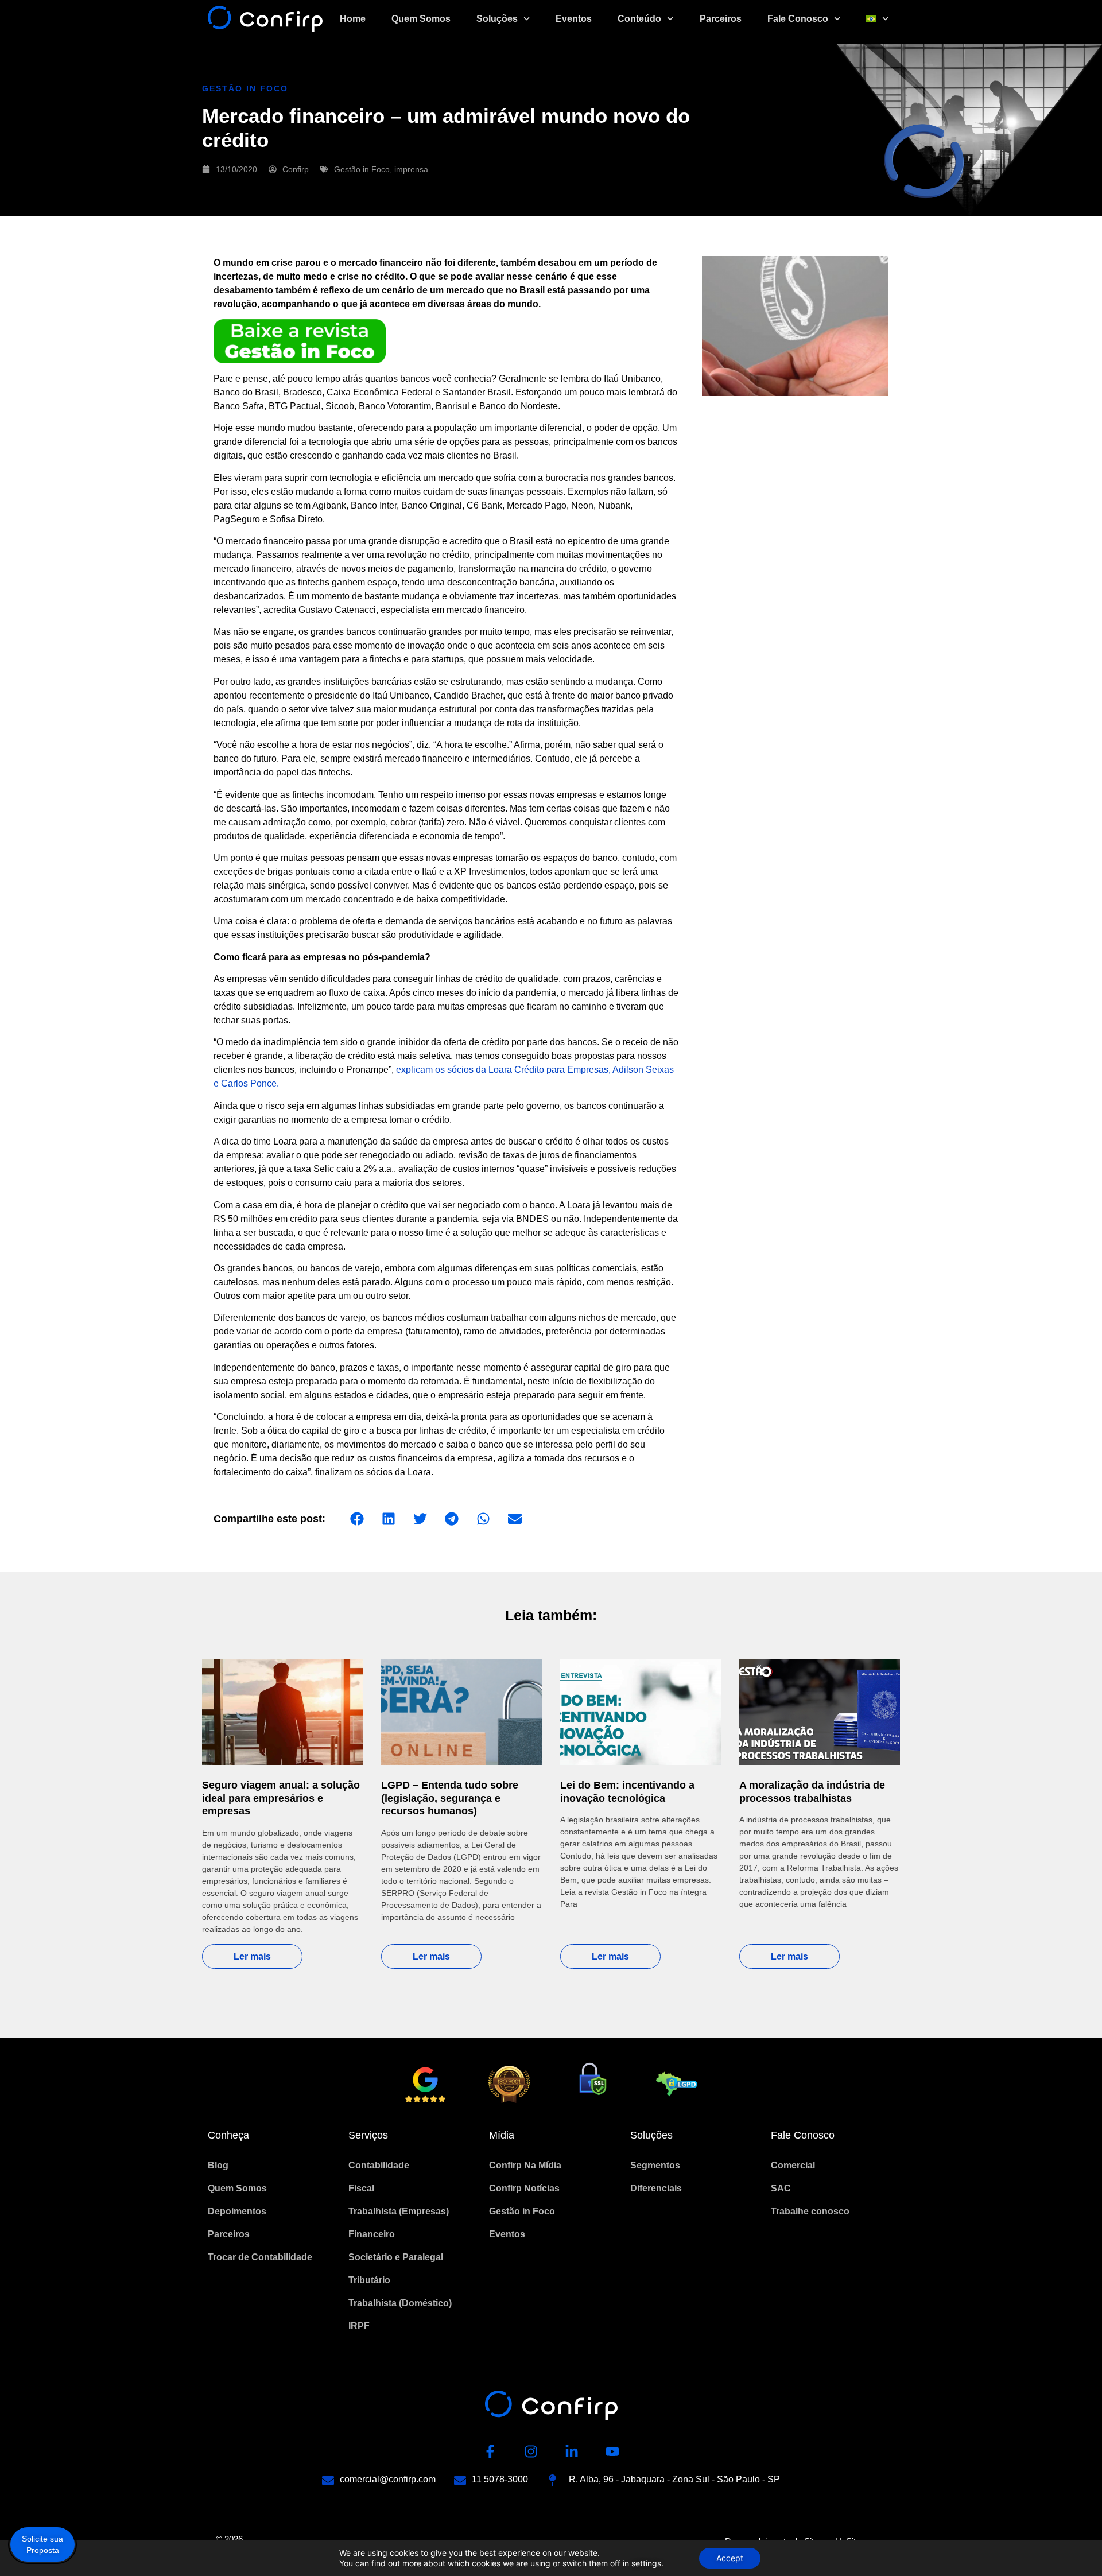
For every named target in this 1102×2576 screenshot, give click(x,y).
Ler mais (252, 1956)
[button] (357, 1519)
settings (646, 2563)
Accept (730, 2558)
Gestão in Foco (362, 169)
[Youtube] (612, 2451)
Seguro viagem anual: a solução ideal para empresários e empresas (281, 1798)
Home (353, 19)
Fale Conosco (798, 19)
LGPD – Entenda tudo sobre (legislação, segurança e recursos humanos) (450, 1798)
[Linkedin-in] (572, 2451)
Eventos (574, 19)
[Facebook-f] (490, 2451)
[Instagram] (531, 2451)
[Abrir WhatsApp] (1073, 2547)
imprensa (411, 169)
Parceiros (721, 19)
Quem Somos (421, 19)
